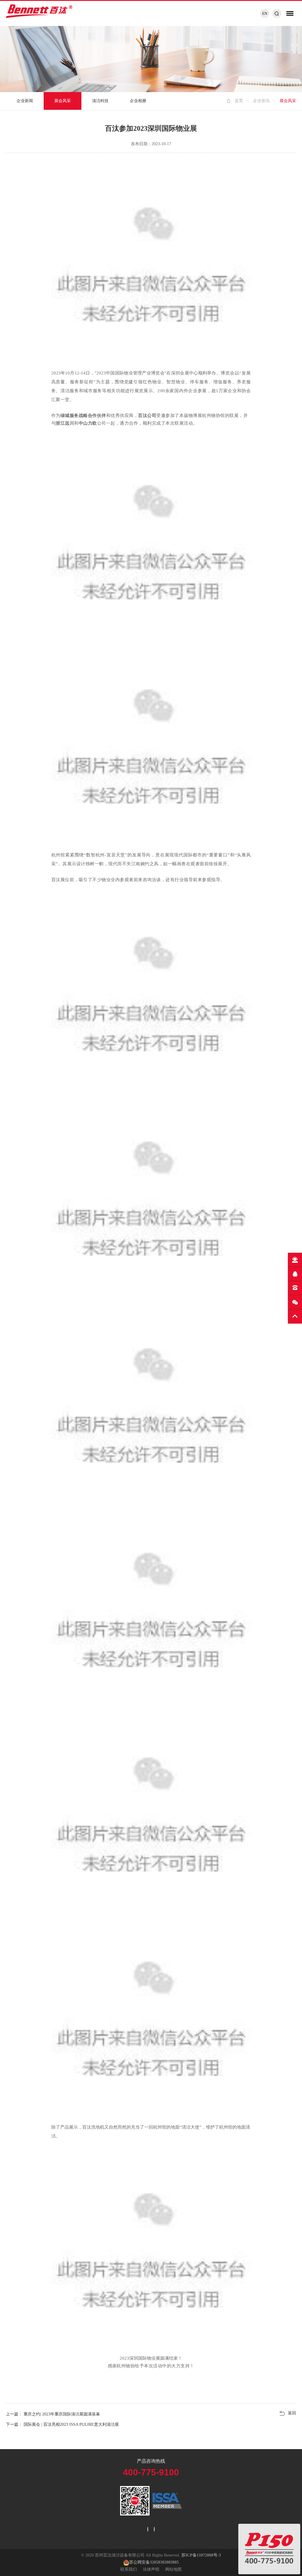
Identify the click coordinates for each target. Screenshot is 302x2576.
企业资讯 (261, 101)
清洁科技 (100, 101)
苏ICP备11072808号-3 (201, 2555)
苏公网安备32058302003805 (154, 2562)
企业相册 (138, 101)
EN (265, 13)
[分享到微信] (154, 2529)
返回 (292, 2413)
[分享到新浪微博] (148, 2529)
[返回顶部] (295, 1316)
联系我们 (129, 2569)
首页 (239, 101)
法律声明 (151, 2569)
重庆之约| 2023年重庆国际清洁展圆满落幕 (61, 2414)
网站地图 (173, 2569)
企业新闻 (25, 101)
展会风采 (63, 101)
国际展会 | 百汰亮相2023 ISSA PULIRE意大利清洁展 (71, 2424)
